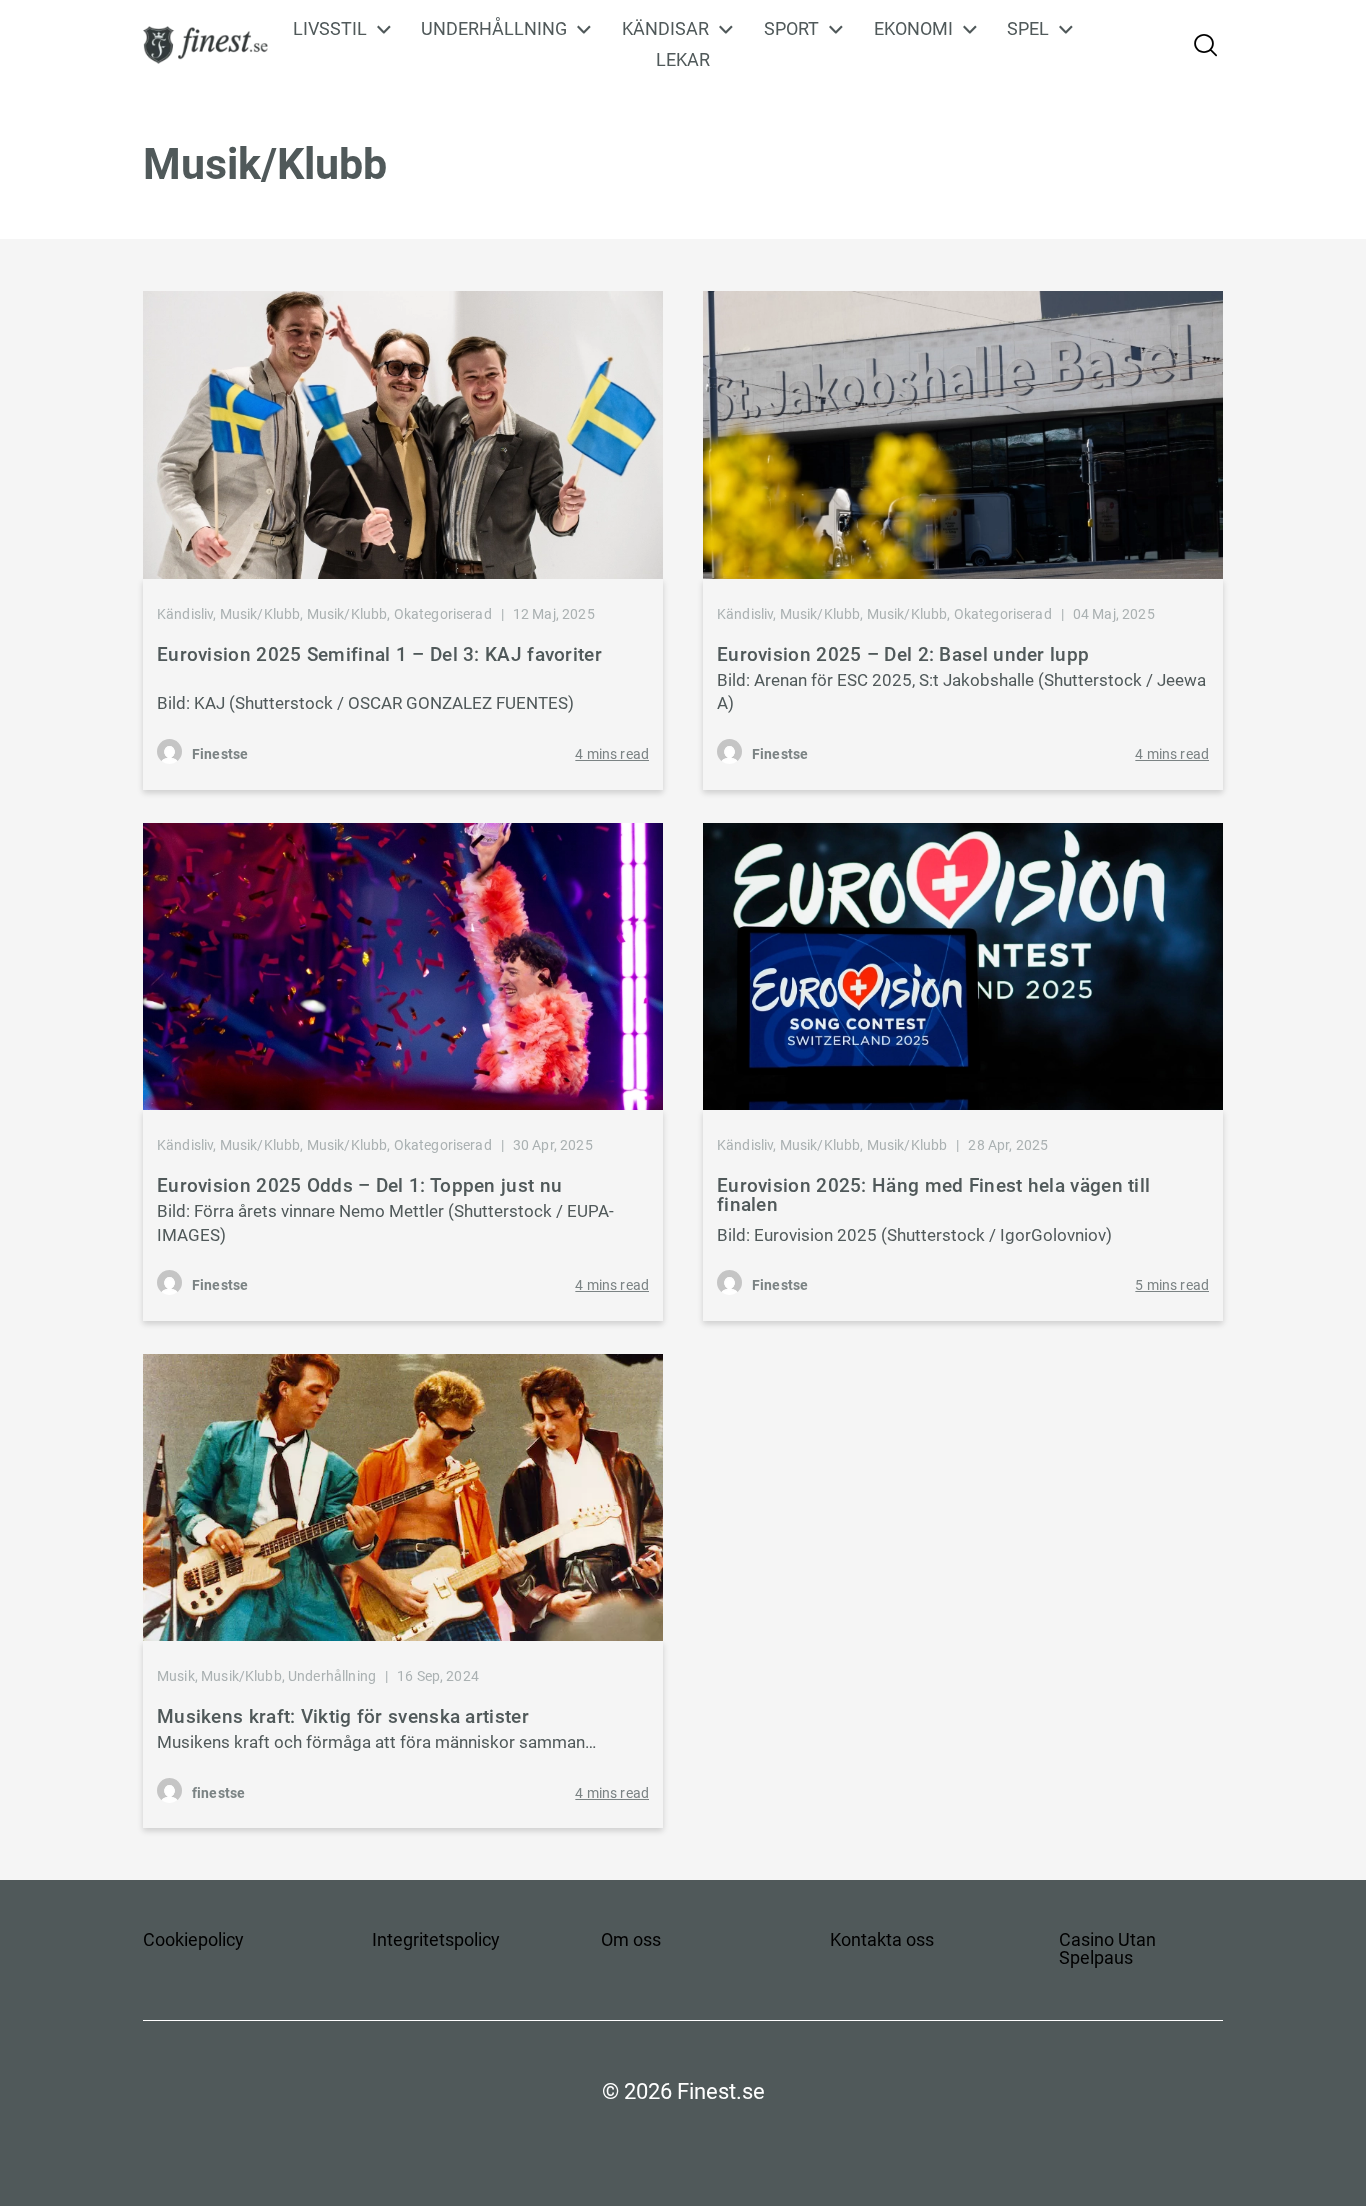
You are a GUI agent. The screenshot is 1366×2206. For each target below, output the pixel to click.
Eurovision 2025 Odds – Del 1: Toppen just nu (359, 1185)
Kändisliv (185, 614)
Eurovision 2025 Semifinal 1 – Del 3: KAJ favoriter (379, 654)
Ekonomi (913, 29)
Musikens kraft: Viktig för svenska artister (343, 1716)
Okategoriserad (443, 614)
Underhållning (494, 29)
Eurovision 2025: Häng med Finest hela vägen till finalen (933, 1195)
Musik (176, 1676)
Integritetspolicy (436, 1939)
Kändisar (665, 29)
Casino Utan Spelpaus (1107, 1948)
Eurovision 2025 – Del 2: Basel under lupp (903, 654)
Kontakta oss (882, 1939)
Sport (791, 29)
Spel (1028, 29)
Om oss (631, 1939)
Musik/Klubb (260, 614)
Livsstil (330, 29)
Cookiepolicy (193, 1939)
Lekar (683, 59)
